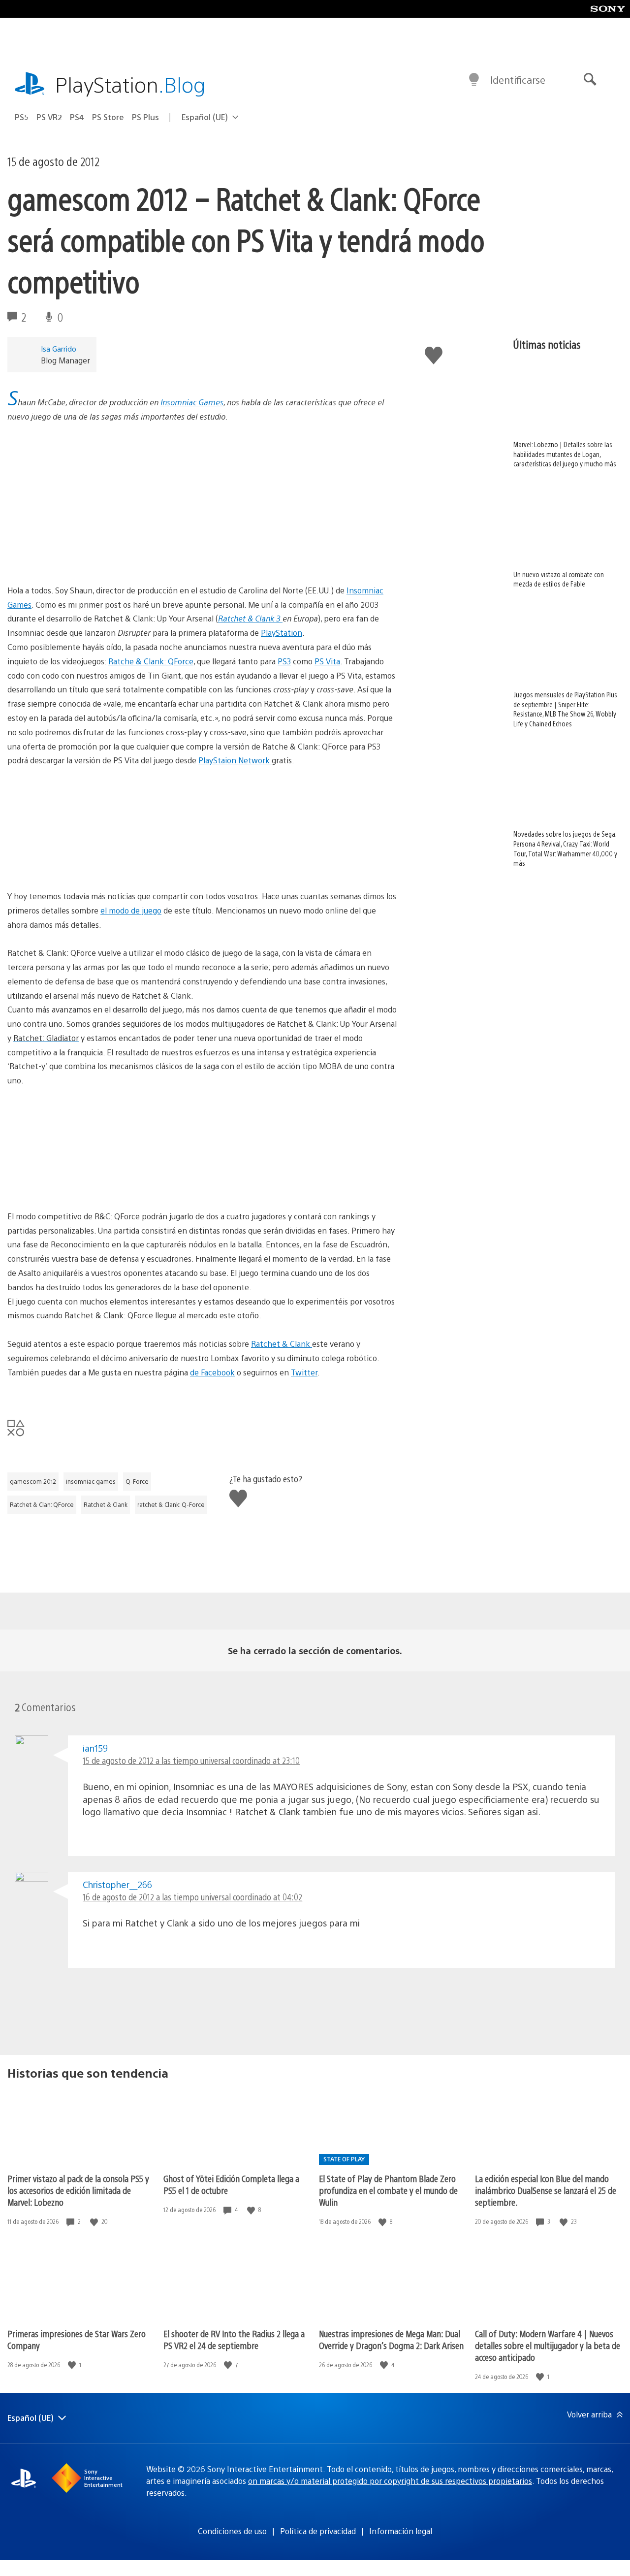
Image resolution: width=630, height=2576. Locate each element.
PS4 (77, 117)
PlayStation (130, 84)
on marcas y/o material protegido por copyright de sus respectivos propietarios (390, 2481)
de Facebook (212, 1372)
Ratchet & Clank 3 (250, 618)
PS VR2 (49, 117)
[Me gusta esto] (95, 2222)
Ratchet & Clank (282, 1344)
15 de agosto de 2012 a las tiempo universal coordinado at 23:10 (191, 1760)
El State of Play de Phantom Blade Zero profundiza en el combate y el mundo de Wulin (388, 2190)
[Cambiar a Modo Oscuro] (474, 80)
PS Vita (327, 661)
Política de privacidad (318, 2531)
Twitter (304, 1372)
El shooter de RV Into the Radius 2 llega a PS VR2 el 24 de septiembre (234, 2339)
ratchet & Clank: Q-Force (171, 1504)
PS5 (22, 117)
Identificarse (518, 80)
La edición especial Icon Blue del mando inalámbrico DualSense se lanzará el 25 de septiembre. (546, 2190)
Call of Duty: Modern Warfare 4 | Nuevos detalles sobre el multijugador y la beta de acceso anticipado (548, 2345)
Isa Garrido (59, 348)
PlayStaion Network (235, 760)
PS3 (284, 661)
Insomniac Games (192, 402)
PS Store (108, 117)
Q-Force (137, 1481)
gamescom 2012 (33, 1481)
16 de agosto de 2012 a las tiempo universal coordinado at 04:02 (192, 1897)
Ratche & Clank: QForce (151, 661)
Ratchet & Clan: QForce (42, 1504)
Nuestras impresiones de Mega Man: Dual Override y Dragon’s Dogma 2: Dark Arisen (391, 2339)
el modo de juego (131, 910)
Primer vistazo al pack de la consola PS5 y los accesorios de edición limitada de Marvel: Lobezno (78, 2190)
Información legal (401, 2531)
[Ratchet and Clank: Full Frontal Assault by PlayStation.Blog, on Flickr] (83, 862)
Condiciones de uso (232, 2531)
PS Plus (145, 117)
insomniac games (91, 1481)
